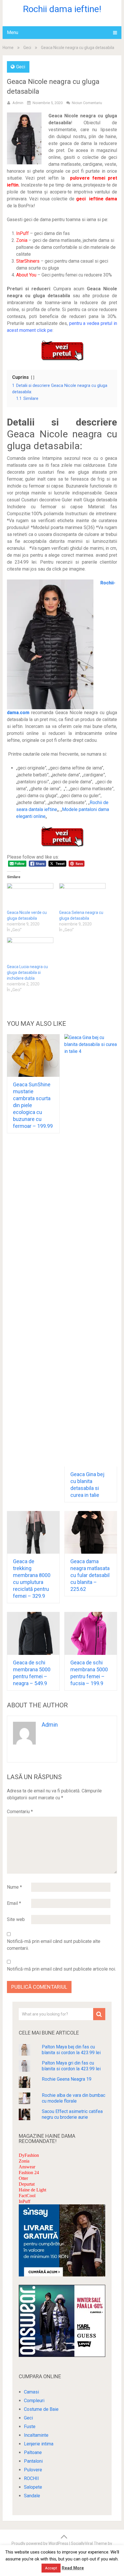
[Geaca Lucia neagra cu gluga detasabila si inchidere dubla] (30, 951)
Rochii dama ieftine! (62, 9)
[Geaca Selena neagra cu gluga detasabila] (82, 896)
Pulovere (33, 2470)
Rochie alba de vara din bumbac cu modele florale (74, 2098)
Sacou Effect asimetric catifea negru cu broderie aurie (72, 2114)
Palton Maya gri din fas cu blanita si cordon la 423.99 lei (71, 2066)
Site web (16, 1919)
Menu (13, 32)
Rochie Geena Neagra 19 (67, 2079)
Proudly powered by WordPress (40, 2543)
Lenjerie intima (39, 2444)
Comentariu (20, 1812)
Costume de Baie (41, 2409)
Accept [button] (51, 2568)
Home (8, 48)
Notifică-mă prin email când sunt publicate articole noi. (61, 1969)
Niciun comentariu (87, 103)
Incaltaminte (36, 2435)
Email (14, 1903)
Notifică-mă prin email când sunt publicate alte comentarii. (54, 1945)
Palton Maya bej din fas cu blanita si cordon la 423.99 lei (71, 2050)
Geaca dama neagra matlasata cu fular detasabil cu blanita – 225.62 (90, 1575)
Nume (14, 1887)
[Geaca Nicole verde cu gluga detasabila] (30, 896)
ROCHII (31, 2478)
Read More (73, 2568)
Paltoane (33, 2452)
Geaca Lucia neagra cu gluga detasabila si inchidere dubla (27, 972)
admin (18, 103)
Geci (27, 48)
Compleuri (34, 2401)
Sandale (32, 2496)
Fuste (30, 2427)
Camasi (31, 2392)
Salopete (33, 2487)
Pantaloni (33, 2461)
